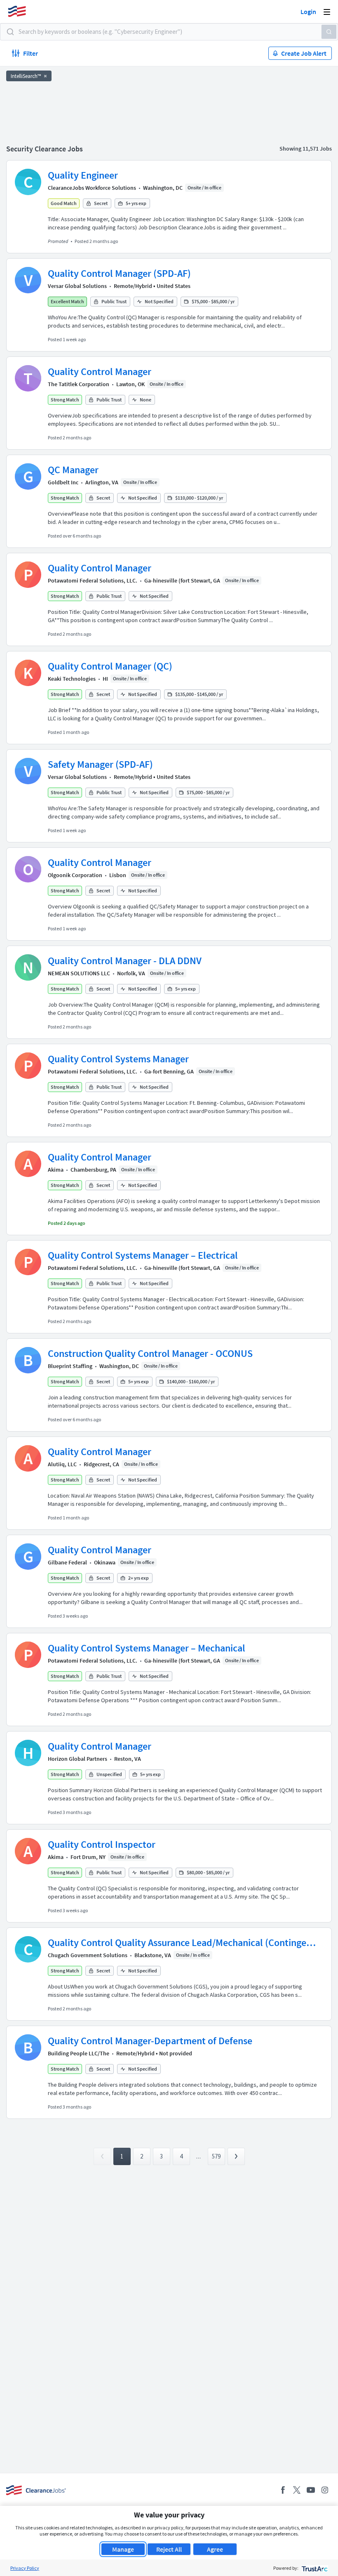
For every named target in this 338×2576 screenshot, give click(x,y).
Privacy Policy (25, 2568)
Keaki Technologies (72, 679)
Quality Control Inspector (102, 1844)
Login (308, 12)
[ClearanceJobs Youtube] (311, 2490)
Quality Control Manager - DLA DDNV (125, 961)
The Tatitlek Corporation (79, 384)
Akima (56, 1170)
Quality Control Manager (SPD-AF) (119, 273)
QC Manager (73, 470)
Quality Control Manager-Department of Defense (150, 2041)
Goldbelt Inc (63, 482)
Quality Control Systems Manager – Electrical (143, 1255)
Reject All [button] (169, 2549)
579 (216, 2156)
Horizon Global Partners (77, 1759)
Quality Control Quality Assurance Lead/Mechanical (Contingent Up (182, 1943)
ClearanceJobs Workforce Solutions (92, 188)
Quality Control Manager (100, 372)
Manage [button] (123, 2549)
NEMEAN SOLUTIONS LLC (79, 973)
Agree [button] (215, 2549)
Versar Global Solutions (77, 286)
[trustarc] (314, 2568)
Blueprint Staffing (70, 1366)
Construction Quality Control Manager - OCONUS (150, 1353)
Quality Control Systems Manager (118, 1059)
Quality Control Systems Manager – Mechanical (147, 1648)
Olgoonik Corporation (75, 875)
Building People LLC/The (79, 2053)
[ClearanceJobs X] (297, 2490)
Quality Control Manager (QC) (110, 666)
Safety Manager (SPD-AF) (100, 764)
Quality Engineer (83, 175)
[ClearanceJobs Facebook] (283, 2490)
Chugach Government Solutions (88, 1955)
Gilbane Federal (67, 1562)
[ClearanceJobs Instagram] (325, 2490)
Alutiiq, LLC (62, 1464)
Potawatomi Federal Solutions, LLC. (93, 580)
